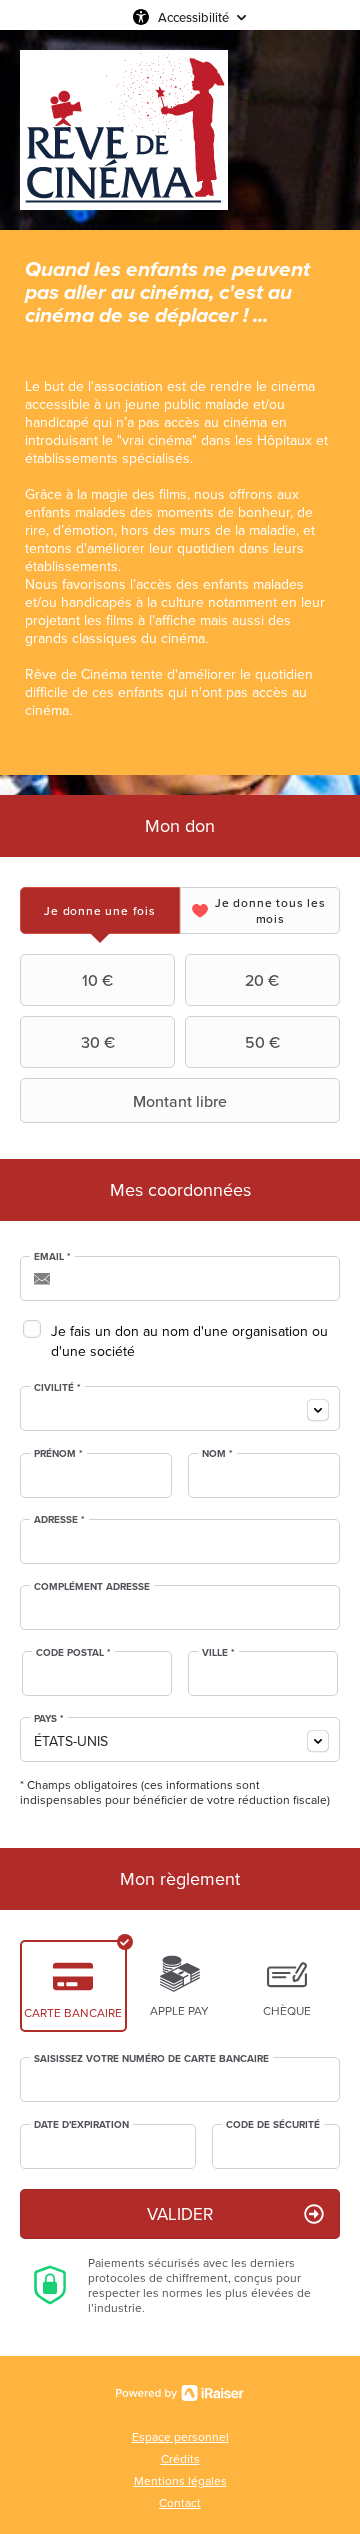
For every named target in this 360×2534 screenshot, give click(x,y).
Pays (49, 1719)
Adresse (59, 1520)
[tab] (100, 910)
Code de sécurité (273, 2125)
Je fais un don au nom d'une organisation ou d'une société (189, 1341)
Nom (217, 1454)
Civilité (57, 1388)
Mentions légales (180, 2480)
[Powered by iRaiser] (180, 2393)
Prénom (58, 1454)
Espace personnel (180, 2436)
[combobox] (180, 1408)
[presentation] (100, 910)
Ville (218, 1653)
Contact (180, 2502)
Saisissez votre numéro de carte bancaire (151, 2059)
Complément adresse (92, 1587)
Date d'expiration (81, 2125)
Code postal (73, 1653)
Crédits (180, 2458)
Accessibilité (193, 17)
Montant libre (180, 1101)
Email (52, 1257)
